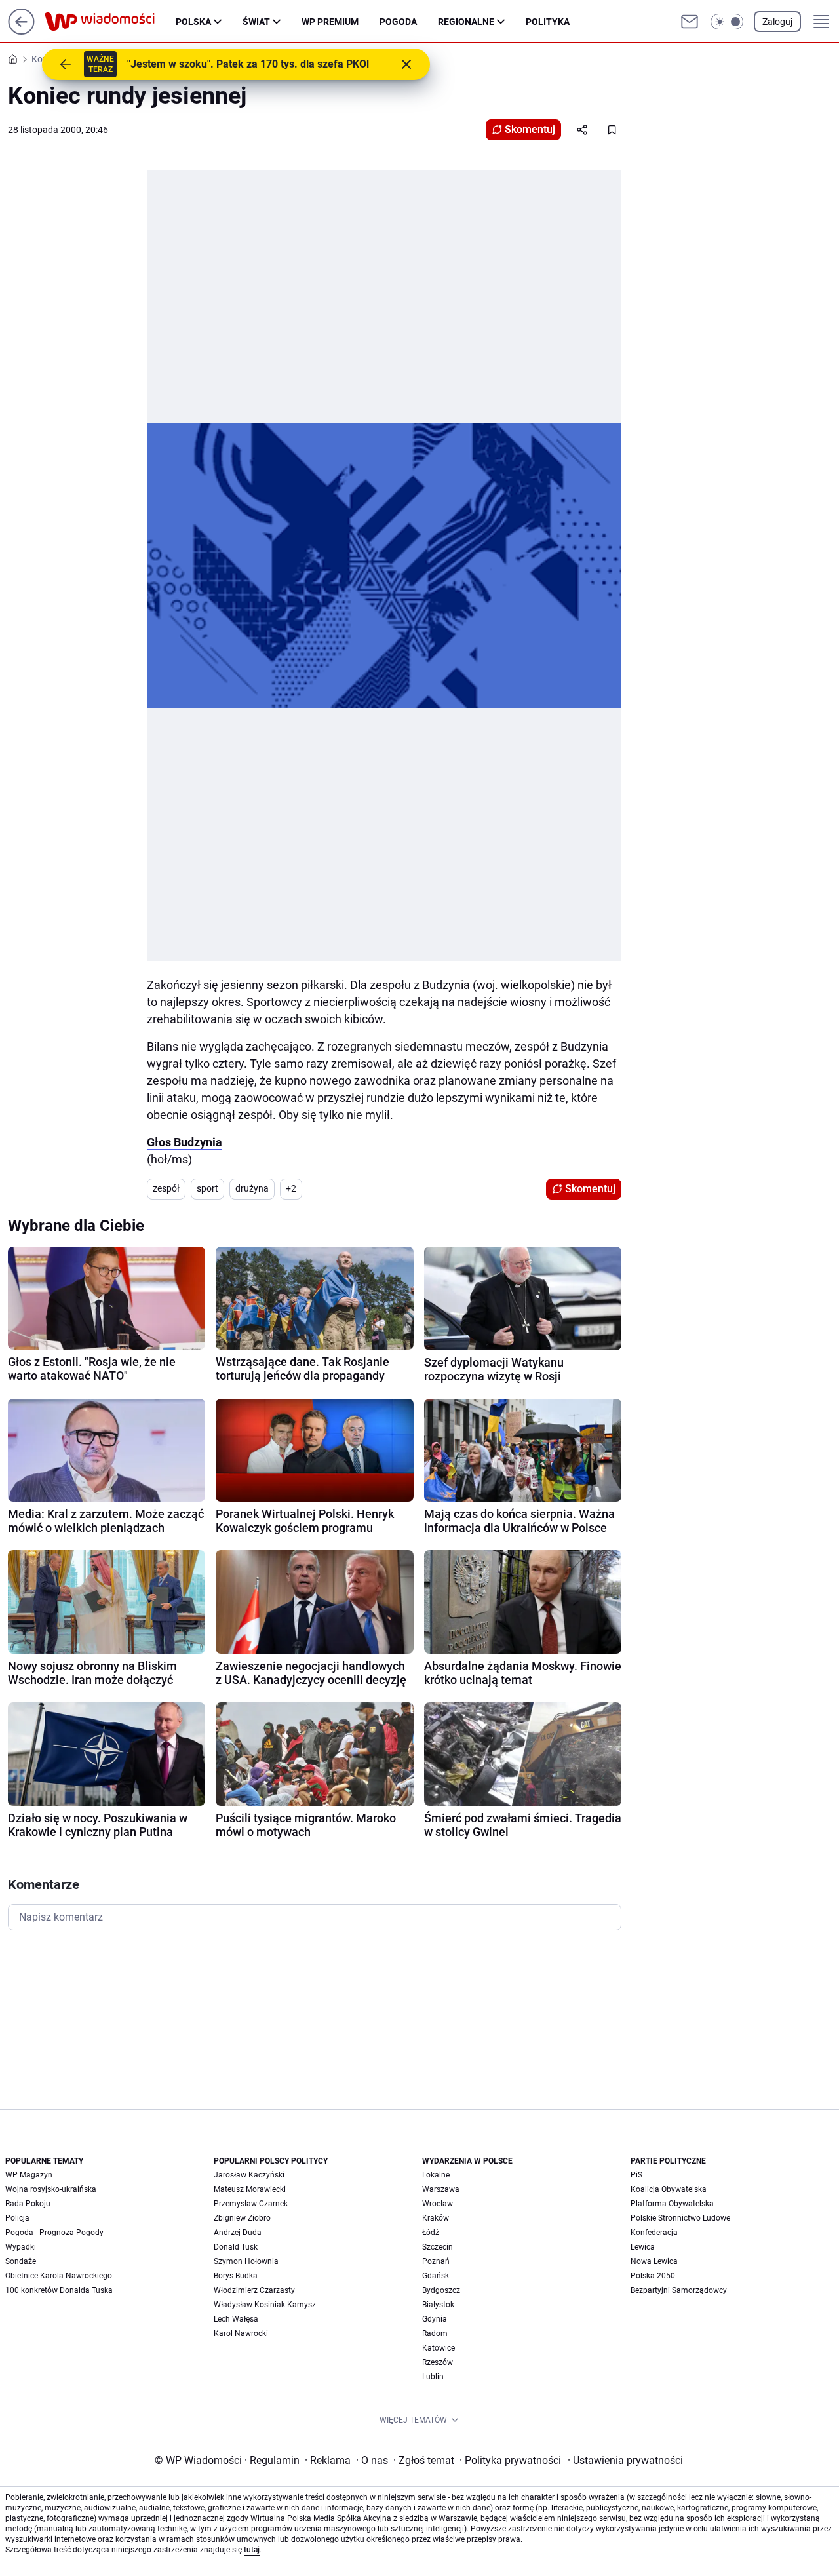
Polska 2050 (653, 2276)
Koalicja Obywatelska (669, 2189)
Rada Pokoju (28, 2204)
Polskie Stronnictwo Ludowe (680, 2218)
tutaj (252, 2550)
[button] (727, 22)
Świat (256, 22)
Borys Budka (236, 2276)
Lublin (433, 2377)
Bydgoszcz (441, 2290)
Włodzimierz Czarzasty (254, 2290)
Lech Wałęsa (236, 2319)
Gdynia (435, 2319)
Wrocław (438, 2204)
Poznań (436, 2261)
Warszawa (441, 2189)
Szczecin (438, 2247)
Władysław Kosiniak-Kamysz (265, 2305)
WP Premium (330, 22)
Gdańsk (436, 2276)
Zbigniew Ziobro (242, 2218)
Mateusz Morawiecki (250, 2189)
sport (207, 1188)
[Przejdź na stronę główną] (21, 31)
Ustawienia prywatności (625, 2460)
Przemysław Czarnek (251, 2204)
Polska (193, 22)
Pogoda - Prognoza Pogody (54, 2233)
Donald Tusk (236, 2247)
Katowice (439, 2348)
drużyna (252, 1188)
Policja (17, 2218)
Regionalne (466, 22)
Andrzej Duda (238, 2233)
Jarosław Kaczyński (249, 2175)
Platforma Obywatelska (672, 2204)
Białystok (438, 2305)
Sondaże (21, 2261)
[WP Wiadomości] (110, 22)
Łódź (431, 2233)
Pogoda (398, 22)
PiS (636, 2175)
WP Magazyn (29, 2175)
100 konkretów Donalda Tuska (59, 2290)
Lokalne (436, 2175)
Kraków (436, 2218)
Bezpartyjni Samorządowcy (679, 2290)
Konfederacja (654, 2233)
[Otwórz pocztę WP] (690, 22)
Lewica (643, 2247)
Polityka (548, 22)
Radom (435, 2333)
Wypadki (21, 2247)
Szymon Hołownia (246, 2261)
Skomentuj (530, 129)
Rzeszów (438, 2362)
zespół (166, 1188)
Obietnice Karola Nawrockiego (59, 2276)
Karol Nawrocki (241, 2333)
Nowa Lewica (654, 2261)
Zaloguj (777, 22)
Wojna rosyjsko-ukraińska (51, 2189)
